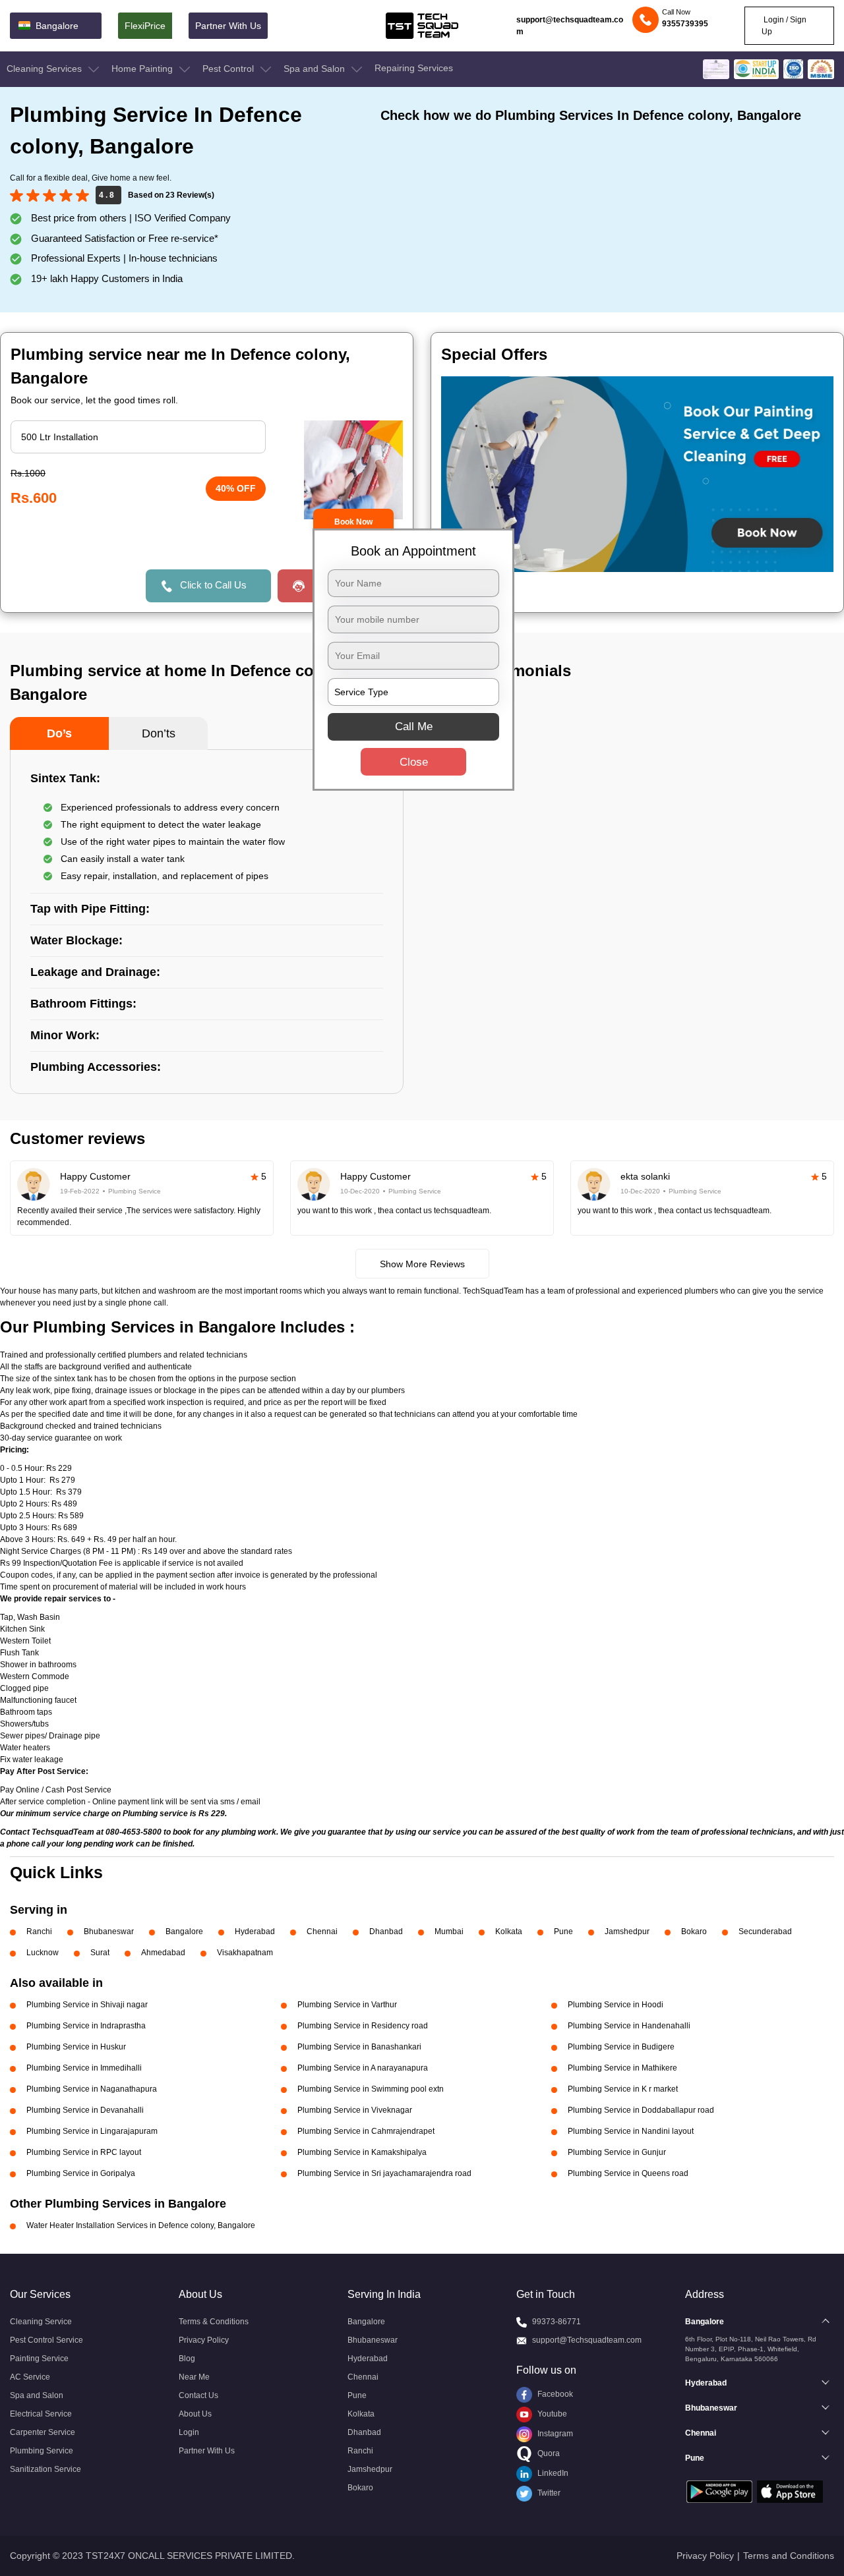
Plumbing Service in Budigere (621, 2047)
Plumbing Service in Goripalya (81, 2173)
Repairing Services (414, 68)
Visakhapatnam (245, 1953)
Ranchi (39, 1932)
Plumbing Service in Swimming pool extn (371, 2089)
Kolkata (509, 1932)
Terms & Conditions (214, 2322)
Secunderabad (765, 1932)
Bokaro (694, 1932)
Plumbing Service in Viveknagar (355, 2110)
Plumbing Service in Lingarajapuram (92, 2131)
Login (189, 2432)
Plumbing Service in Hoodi (616, 2005)
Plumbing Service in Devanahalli (85, 2110)
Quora (548, 2453)
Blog (187, 2359)
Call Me (414, 727)
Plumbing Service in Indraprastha (86, 2026)
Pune (563, 1932)
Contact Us (198, 2395)
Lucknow (43, 1953)
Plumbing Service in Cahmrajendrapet (366, 2131)
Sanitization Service (45, 2469)
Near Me (194, 2377)
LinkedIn (552, 2473)
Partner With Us (228, 26)
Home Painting (143, 69)
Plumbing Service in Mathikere (622, 2068)
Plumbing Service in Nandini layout (631, 2131)
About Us (195, 2414)
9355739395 (685, 24)
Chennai (322, 1932)
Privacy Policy (204, 2340)
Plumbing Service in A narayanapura (363, 2068)
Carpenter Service (43, 2432)
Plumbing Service (42, 2451)
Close (414, 762)
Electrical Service (41, 2414)
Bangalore (184, 1932)
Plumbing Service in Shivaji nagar (87, 2005)
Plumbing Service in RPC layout (84, 2152)
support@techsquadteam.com (570, 26)
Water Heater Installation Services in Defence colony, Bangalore (141, 2225)
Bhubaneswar (109, 1932)
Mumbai (449, 1932)
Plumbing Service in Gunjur (617, 2152)
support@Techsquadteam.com (587, 2340)
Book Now (353, 522)
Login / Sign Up (784, 26)
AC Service (30, 2377)
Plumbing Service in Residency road (363, 2026)
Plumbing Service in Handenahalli (629, 2026)
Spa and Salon (316, 69)
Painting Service (39, 2359)
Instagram (554, 2434)
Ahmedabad (163, 1953)
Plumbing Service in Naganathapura (92, 2089)
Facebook (554, 2394)
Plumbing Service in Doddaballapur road (641, 2110)
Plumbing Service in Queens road (628, 2173)
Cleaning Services (45, 69)
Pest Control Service (46, 2340)
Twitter (548, 2493)
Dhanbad (386, 1932)
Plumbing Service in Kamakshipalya (362, 2152)
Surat (100, 1953)
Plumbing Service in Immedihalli (84, 2068)
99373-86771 (557, 2322)
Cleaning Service (41, 2322)
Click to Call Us (213, 585)
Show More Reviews (422, 1264)
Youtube (551, 2414)
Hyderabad (255, 1932)
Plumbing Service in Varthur (347, 2005)
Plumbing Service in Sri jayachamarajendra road (384, 2173)
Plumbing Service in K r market (623, 2089)
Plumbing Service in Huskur (76, 2047)
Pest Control (229, 69)
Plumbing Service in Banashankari (359, 2047)
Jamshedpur (627, 1932)
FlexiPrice (145, 26)
